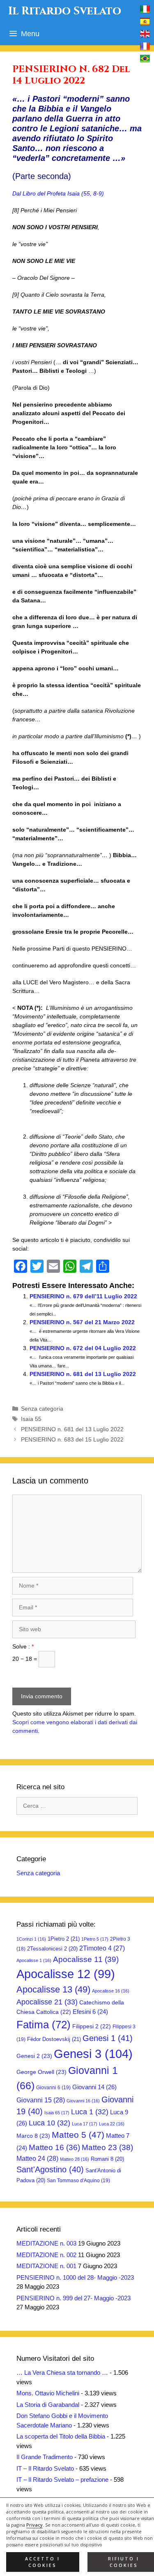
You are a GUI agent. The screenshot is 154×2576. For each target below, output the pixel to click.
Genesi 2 (34, 2056)
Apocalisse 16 (111, 1991)
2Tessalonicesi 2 (52, 1949)
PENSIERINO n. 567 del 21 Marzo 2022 (82, 1322)
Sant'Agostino (50, 2169)
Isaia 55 (31, 1419)
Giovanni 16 (83, 2101)
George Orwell (41, 2072)
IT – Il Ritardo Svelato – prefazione (62, 2480)
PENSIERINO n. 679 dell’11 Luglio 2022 (83, 1296)
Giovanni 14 (94, 2087)
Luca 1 (90, 2112)
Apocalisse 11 (86, 1959)
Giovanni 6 (53, 2088)
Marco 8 (33, 2136)
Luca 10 (49, 2123)
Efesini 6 (90, 2012)
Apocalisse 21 (47, 2002)
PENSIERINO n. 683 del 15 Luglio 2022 (72, 1439)
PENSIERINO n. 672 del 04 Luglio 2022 (83, 1348)
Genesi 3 (93, 2054)
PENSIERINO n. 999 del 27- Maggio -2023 (74, 2298)
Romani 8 (107, 2159)
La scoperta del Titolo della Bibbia (61, 2436)
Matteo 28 (75, 2159)
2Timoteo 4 (102, 1948)
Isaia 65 (57, 2113)
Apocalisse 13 (53, 1989)
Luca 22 (112, 2124)
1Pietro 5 (95, 1939)
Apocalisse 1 (34, 1960)
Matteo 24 (37, 2158)
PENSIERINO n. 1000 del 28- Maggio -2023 (75, 2277)
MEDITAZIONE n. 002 (46, 2255)
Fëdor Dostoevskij (54, 2039)
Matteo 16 (54, 2147)
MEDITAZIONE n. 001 (46, 2266)
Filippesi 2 (92, 2026)
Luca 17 (85, 2124)
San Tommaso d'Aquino (78, 2181)
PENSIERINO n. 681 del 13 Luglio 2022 (83, 1374)
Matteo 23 (107, 2147)
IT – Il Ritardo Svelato (45, 2468)
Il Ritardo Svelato (65, 11)
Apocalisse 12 (66, 1974)
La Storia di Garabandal (48, 2405)
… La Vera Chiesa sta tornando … (62, 2373)
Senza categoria (42, 1409)
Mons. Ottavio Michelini (48, 2393)
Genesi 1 (108, 2038)
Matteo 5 (78, 2135)
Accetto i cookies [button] (43, 2562)
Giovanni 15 (41, 2100)
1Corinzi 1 (31, 1939)
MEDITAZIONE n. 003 (46, 2243)
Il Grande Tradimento (45, 2457)
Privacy (34, 2525)
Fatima (44, 2025)
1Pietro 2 (64, 1939)
